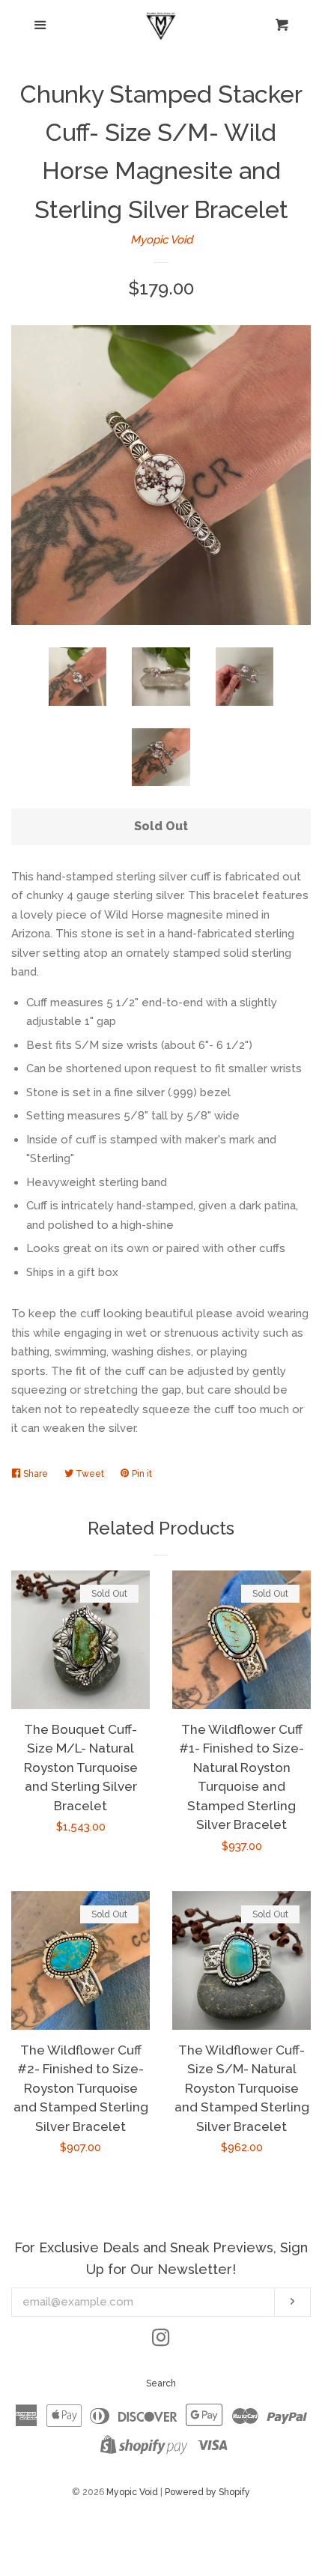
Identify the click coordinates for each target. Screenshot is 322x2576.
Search (161, 2383)
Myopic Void (161, 240)
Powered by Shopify (207, 2492)
